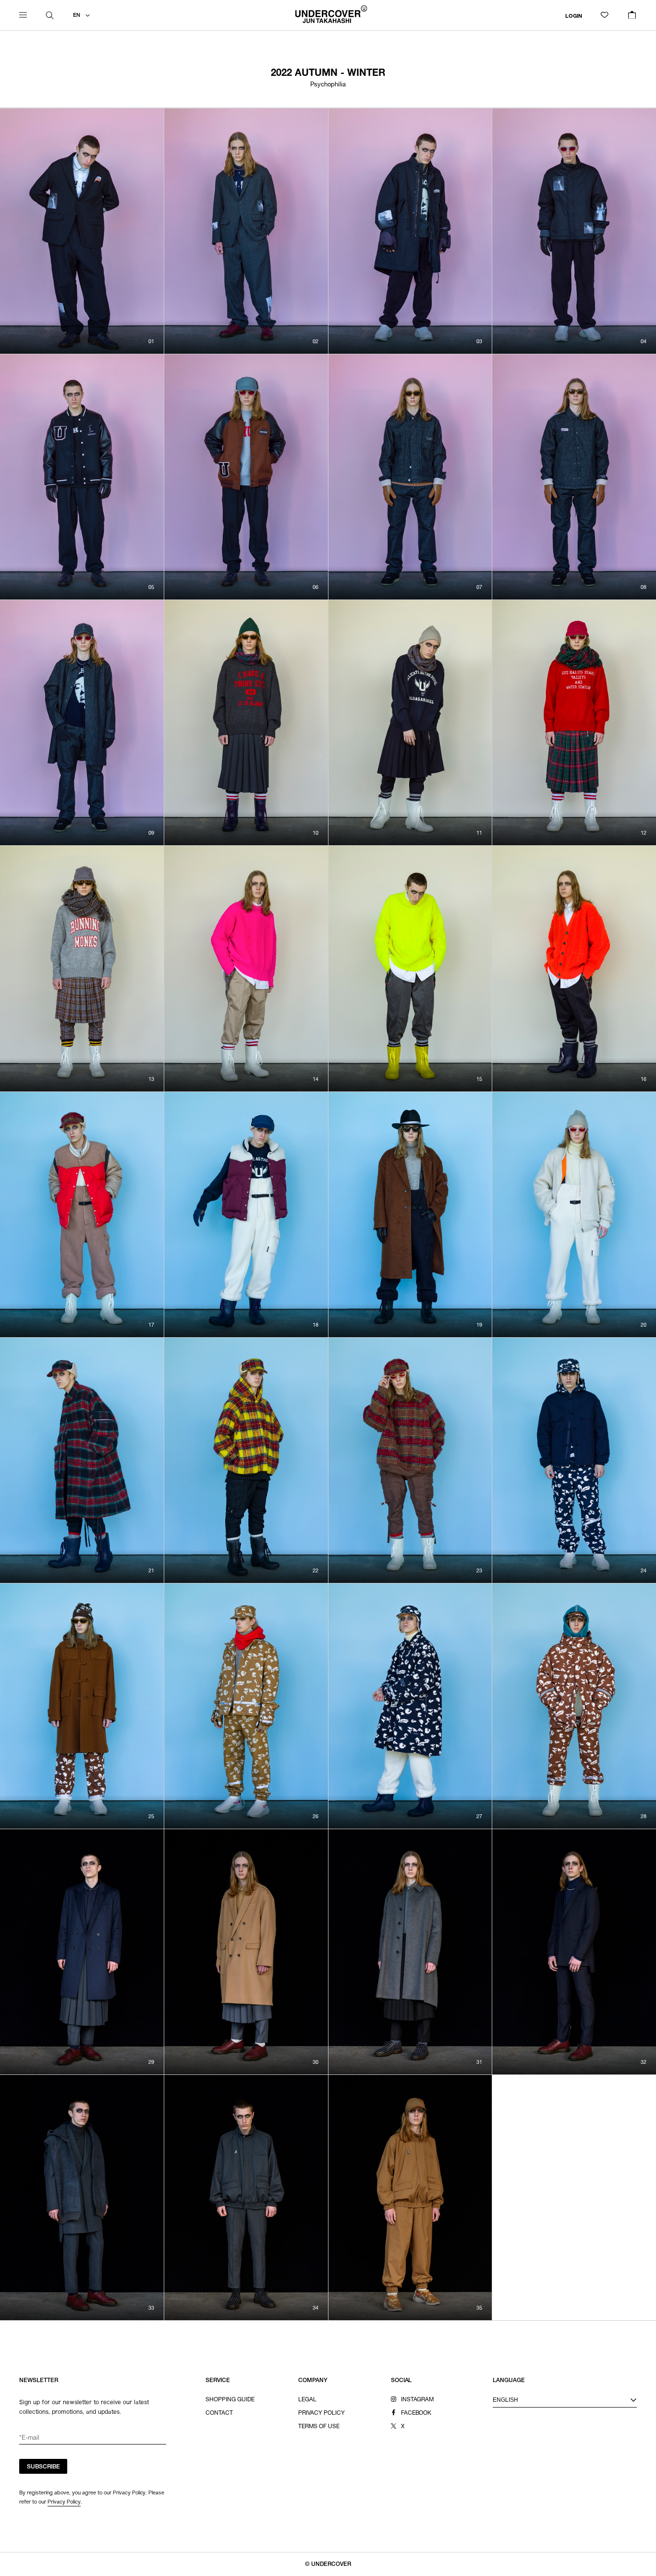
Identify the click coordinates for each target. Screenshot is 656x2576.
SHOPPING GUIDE (230, 2400)
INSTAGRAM (418, 2400)
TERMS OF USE (319, 2427)
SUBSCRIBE (43, 2467)
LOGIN (574, 16)
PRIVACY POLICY (322, 2413)
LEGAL (307, 2400)
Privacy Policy (64, 2502)
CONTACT (219, 2413)
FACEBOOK (416, 2413)
